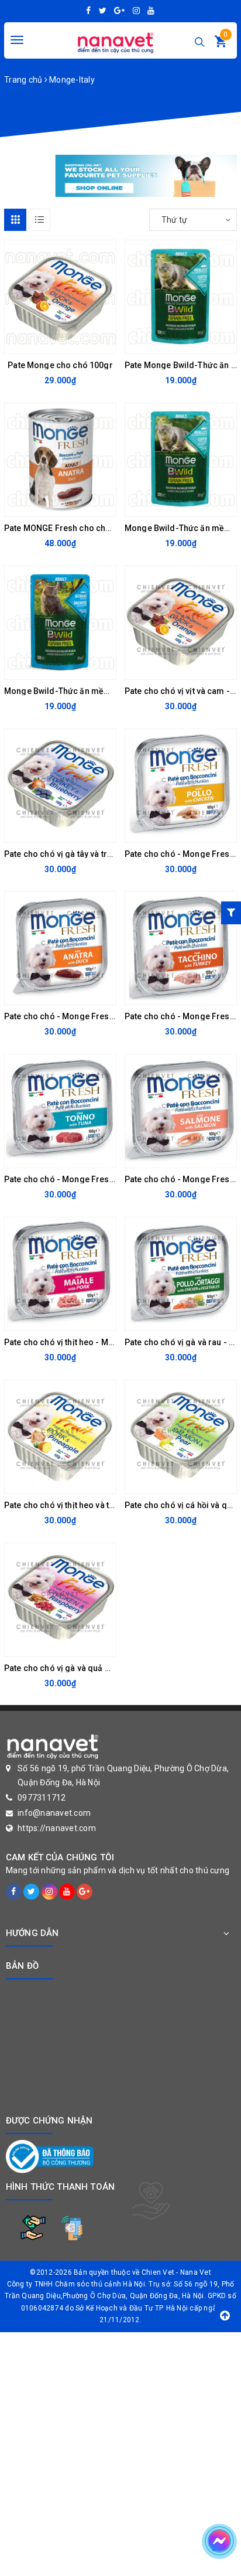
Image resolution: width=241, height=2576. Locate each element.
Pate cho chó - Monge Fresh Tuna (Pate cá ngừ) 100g (107, 1179)
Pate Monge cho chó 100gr (60, 365)
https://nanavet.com (57, 1828)
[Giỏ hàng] (221, 44)
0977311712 (42, 1798)
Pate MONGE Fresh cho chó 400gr (70, 528)
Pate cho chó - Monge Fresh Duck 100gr (82, 1016)
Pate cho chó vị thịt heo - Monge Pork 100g (87, 1342)
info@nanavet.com (54, 1813)
